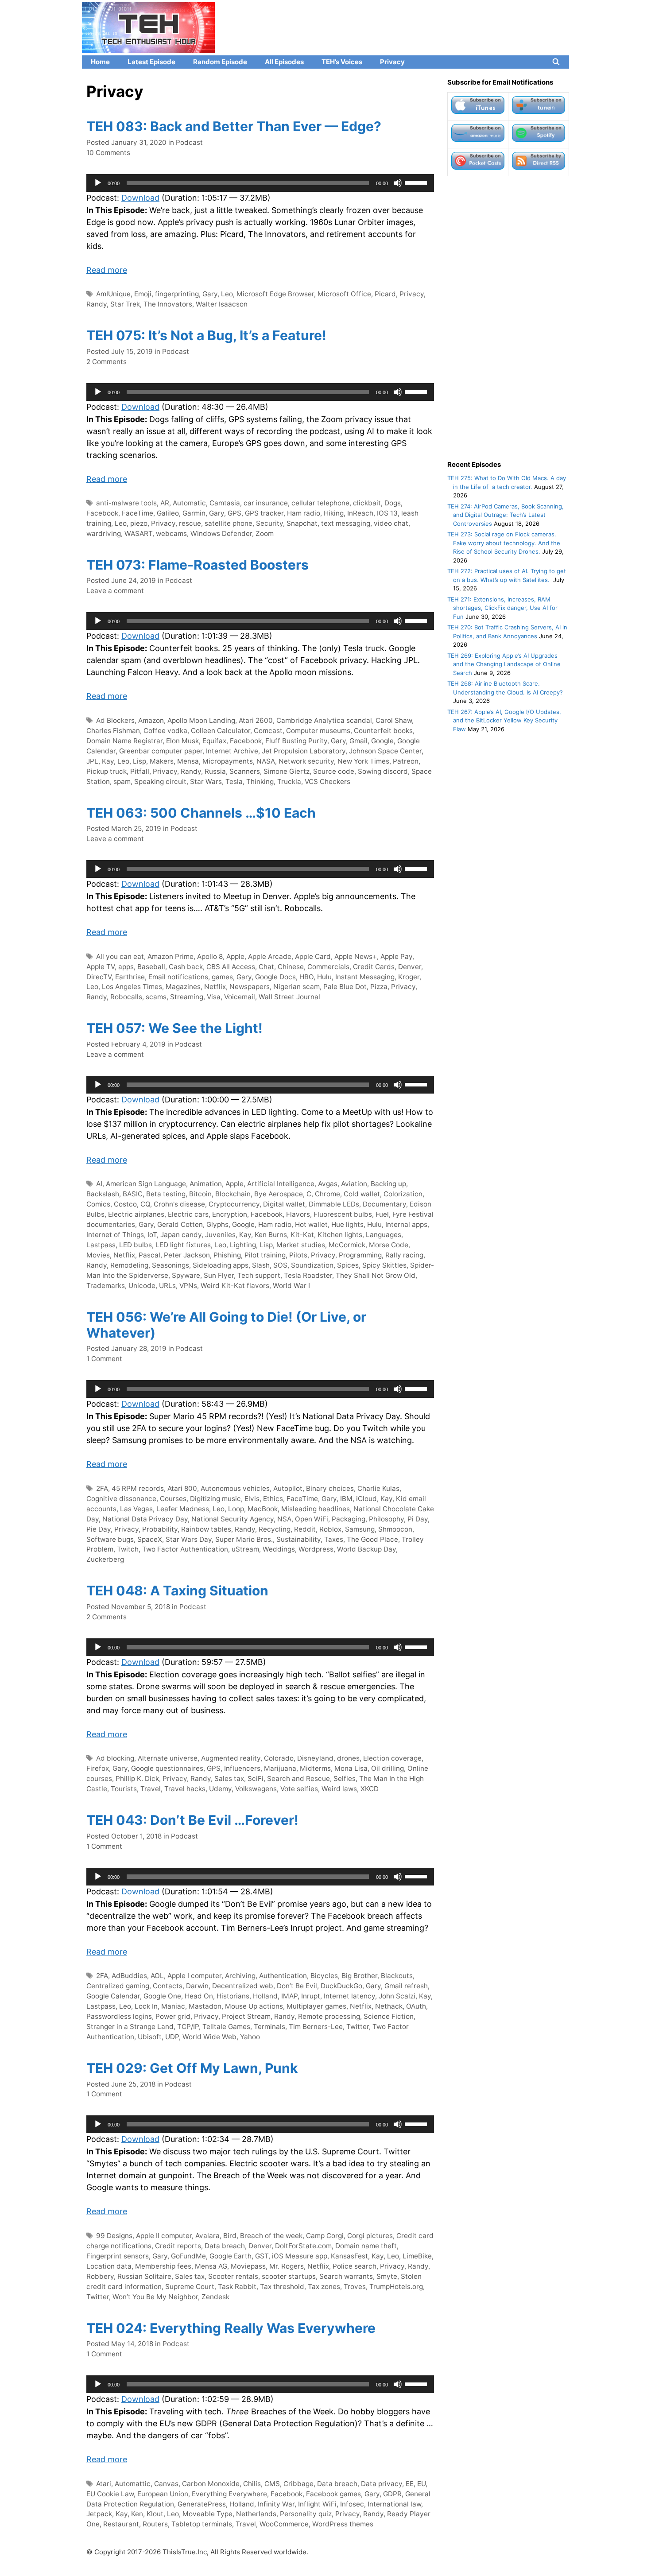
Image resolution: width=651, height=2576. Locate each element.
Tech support (259, 1275)
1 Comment (104, 1359)
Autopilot (288, 1488)
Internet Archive (232, 751)
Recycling (275, 1529)
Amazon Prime (170, 956)
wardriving (104, 533)
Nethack (389, 2006)
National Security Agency (232, 1519)
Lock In (146, 2006)
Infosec (352, 2504)
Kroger (409, 977)
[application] (260, 183)
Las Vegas (136, 1509)
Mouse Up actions (254, 2006)
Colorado (279, 1758)
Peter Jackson (187, 1255)
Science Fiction (389, 2016)
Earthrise (130, 977)
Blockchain (233, 1194)
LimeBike (417, 2256)
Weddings (279, 1549)
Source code (334, 771)
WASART (138, 533)
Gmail (358, 741)
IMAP (289, 1996)
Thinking (260, 782)
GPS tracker (264, 513)
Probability (160, 1529)
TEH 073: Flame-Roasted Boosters (198, 565)
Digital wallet (284, 1204)
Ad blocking (115, 1758)
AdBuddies (129, 1976)
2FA (102, 1488)
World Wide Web (209, 2037)
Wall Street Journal (289, 997)
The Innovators (168, 304)
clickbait (367, 503)
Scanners (245, 771)
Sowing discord (383, 771)
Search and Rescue (298, 1779)
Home (100, 62)
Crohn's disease (179, 1204)
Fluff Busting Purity (296, 741)
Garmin (194, 513)
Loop (236, 1509)
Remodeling (129, 1265)
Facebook (102, 513)
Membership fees (163, 2266)
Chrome (327, 1194)
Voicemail (240, 997)
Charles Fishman (113, 731)
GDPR (392, 2494)
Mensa (188, 761)
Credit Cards (374, 967)
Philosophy (386, 1519)
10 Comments (108, 153)
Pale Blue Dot (345, 987)
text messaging (346, 523)
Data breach (225, 2246)
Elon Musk (182, 741)
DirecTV (99, 977)
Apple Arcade (270, 956)
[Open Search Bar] (556, 62)
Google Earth (231, 2256)
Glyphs (217, 1224)
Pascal (149, 1255)
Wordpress (316, 1549)
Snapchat (302, 523)
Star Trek (125, 304)
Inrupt (311, 1996)
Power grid (173, 2016)
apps (126, 967)
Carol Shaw (394, 720)
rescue (190, 523)
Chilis (252, 2484)
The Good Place (372, 1539)
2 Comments (107, 362)
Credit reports (178, 2246)
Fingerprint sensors (118, 2256)
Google (382, 741)
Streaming (187, 997)
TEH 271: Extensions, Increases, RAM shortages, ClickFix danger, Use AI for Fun (502, 608)
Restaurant (121, 2524)
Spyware (186, 1275)
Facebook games (333, 2494)
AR (165, 503)
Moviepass (248, 2266)
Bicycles (324, 1976)
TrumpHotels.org (396, 2287)
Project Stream (246, 2016)
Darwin (197, 1986)
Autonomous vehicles (235, 1488)
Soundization (312, 1265)
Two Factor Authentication (185, 1549)
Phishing (227, 1255)
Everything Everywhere (229, 2494)
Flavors (298, 1214)
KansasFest (349, 2256)
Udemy (220, 1789)
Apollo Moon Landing (201, 720)
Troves (355, 2287)
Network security (306, 761)
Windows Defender (221, 533)
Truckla (289, 782)
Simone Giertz (287, 771)
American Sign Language (146, 1184)
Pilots (298, 1255)
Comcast (268, 731)
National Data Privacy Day (145, 1519)
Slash (261, 1265)
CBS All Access (231, 967)
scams (156, 997)
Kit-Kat (302, 1235)
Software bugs (110, 1539)
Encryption (230, 1214)
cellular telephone (320, 503)
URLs (167, 1286)
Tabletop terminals (202, 2524)
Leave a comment (115, 591)
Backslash (103, 1194)
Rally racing (404, 1255)
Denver (410, 967)
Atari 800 (182, 1488)
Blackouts (397, 1976)
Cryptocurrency (234, 1204)
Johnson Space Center (385, 751)
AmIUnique (113, 294)
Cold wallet (362, 1194)
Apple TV (101, 967)
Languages (384, 1235)
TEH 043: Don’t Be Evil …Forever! (192, 1820)
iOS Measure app (300, 2256)
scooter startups (289, 2276)
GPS (234, 513)
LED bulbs (136, 1245)
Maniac (173, 2006)
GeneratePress (202, 2504)
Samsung (360, 1529)
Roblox (330, 1529)
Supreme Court (190, 2287)
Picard (385, 294)
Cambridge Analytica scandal (324, 720)
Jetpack (99, 2514)
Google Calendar (113, 1996)
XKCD (370, 1789)
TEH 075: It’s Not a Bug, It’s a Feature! (206, 335)
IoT (152, 1235)
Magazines (183, 987)
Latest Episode (151, 62)
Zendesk (215, 2297)
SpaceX (150, 1539)
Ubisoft (150, 2037)
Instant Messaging (365, 977)
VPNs (188, 1286)
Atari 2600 (256, 720)
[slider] (417, 182)
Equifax (214, 741)
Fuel (382, 1214)
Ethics (273, 1499)
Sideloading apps (221, 1265)
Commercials (328, 967)
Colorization (403, 1194)
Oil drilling (387, 1768)
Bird (230, 2236)
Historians (233, 1996)
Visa (214, 997)
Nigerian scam (296, 987)
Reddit (305, 1529)
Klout (155, 2514)
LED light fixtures (183, 1245)
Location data (109, 2266)
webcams (171, 533)
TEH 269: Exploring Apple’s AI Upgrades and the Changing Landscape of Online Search (504, 664)
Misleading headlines (316, 1509)
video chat (391, 523)
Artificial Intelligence (281, 1184)
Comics (98, 1204)
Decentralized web (243, 1986)
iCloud (366, 1499)
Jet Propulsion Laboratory (304, 751)
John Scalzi (397, 1996)
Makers (162, 761)
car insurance (266, 503)
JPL (92, 761)
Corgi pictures (370, 2236)
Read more (107, 270)
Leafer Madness (183, 1509)
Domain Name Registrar (124, 741)
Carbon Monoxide (211, 2484)
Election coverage (392, 1758)
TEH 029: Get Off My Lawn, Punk (192, 2068)
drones (348, 1758)
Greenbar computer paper (161, 751)
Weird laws (339, 1789)
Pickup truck (107, 771)
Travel (151, 1789)
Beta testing (166, 1194)
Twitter (358, 2027)
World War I (291, 1286)
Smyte (387, 2276)
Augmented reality (231, 1758)
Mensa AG (211, 2266)
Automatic (189, 503)
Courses (173, 1499)
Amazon (151, 720)
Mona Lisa (351, 1768)
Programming (360, 1255)
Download (140, 198)
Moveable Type (207, 2514)
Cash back (186, 967)
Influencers (242, 1768)
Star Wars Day (189, 1539)
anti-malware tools (126, 503)
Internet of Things (115, 1235)
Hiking (334, 513)
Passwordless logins (119, 2016)
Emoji (143, 294)
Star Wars (206, 782)
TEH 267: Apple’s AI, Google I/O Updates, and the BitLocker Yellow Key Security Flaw (504, 720)
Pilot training (265, 1255)
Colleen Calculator (221, 731)
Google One (162, 1996)
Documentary (384, 1204)
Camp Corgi (325, 2236)
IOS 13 (387, 513)
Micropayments (228, 761)
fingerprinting (177, 294)
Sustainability (298, 1539)
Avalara (207, 2236)
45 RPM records (138, 1488)
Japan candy (181, 1235)
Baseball (151, 967)
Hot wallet (311, 1224)
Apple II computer (164, 2236)
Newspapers (250, 987)
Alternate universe (168, 1758)
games (222, 977)
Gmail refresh (406, 1986)
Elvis (252, 1499)
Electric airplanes (136, 1214)
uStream (245, 1549)
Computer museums (318, 731)
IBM (346, 1499)
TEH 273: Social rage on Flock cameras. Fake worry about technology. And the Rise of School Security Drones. (504, 543)
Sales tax (229, 1779)
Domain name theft (366, 2246)
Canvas (166, 2484)
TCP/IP (188, 2027)
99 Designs (114, 2236)
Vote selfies (299, 1789)
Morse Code (389, 1245)
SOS (280, 1265)
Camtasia (225, 503)
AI (99, 1184)
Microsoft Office (344, 294)
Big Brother (359, 1976)
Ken (137, 2514)
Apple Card (313, 956)
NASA (266, 761)
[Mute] (398, 183)
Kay (108, 761)
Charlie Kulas (378, 1488)
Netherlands (256, 2514)
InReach (360, 513)
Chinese (291, 967)
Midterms (315, 1768)
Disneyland (315, 1758)
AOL (157, 1976)
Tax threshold (282, 2287)
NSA (284, 1519)
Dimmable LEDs (334, 1204)
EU (421, 2484)
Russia (215, 771)
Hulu (324, 977)
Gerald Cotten (180, 1224)
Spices (348, 1265)
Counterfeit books (383, 731)
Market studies (301, 1245)
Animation (206, 1184)
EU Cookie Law (110, 2494)
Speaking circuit (160, 782)
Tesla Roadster (308, 1275)
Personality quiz (306, 2514)
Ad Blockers (115, 720)
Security (269, 523)
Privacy (392, 62)
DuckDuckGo (341, 1986)
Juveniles (220, 1235)
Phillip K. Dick (137, 1779)
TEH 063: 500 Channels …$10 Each (201, 813)
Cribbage (298, 2484)
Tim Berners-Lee (316, 2027)
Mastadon (205, 2006)
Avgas (328, 1184)
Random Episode (220, 62)
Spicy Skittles (384, 1265)
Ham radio (304, 513)
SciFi (256, 1779)
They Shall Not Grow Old (376, 1275)
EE (410, 2484)
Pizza (379, 987)
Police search (355, 2266)
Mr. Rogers (287, 2266)
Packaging (349, 1519)
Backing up (388, 1184)
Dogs (393, 503)
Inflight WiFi (317, 2504)
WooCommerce (284, 2524)
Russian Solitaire (144, 2276)
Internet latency (349, 1996)
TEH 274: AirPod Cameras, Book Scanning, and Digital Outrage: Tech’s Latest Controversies (506, 515)
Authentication (283, 1976)
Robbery (100, 2276)
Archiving (240, 1976)
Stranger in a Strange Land (130, 2027)
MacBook (263, 1509)
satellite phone (229, 523)
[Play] (98, 183)
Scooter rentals (233, 2276)
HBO (306, 977)
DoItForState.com (303, 2246)
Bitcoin (200, 1194)
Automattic (133, 2484)
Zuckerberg (105, 1559)
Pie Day (99, 1529)
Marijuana (280, 1768)
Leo (227, 294)
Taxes (334, 1539)
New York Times (363, 761)
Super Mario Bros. (244, 1539)
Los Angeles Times (132, 987)
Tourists (124, 1789)
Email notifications (178, 977)
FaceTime (138, 513)
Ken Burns (271, 1235)
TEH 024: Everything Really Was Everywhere (231, 2328)
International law (394, 2504)
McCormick (347, 1245)
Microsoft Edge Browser (275, 294)
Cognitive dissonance (121, 1499)
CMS (272, 2484)
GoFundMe (188, 2256)
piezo (139, 523)
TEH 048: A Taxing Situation (177, 1591)
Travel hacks (185, 1789)
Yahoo (250, 2037)
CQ (145, 1204)
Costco (125, 1204)
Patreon (406, 761)
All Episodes (284, 62)
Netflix (215, 987)
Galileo (168, 513)
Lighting (243, 1245)
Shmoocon (395, 1529)
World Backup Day (366, 1549)
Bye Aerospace (279, 1194)
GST (262, 2256)
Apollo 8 (210, 956)
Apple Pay (396, 956)
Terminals (269, 2027)
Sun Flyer (219, 1275)
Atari (104, 2484)
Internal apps (406, 1224)
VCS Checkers (327, 782)
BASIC (133, 1194)
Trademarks (106, 1286)
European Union (163, 2494)
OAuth (416, 2006)
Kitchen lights (340, 1235)
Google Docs (275, 977)
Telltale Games (226, 2027)
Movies (98, 1255)
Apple (235, 956)
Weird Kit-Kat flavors (235, 1286)
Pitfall (140, 771)
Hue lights (347, 1224)
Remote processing (329, 2016)
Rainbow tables (206, 1529)
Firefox (98, 1768)
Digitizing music (215, 1499)
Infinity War (276, 2504)
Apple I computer (194, 1976)
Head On (199, 1996)
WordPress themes (343, 2524)
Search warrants (346, 2276)
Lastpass (101, 1245)
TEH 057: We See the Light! (174, 1028)
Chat (266, 967)
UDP (172, 2037)
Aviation (354, 1184)
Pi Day (418, 1519)
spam (122, 782)
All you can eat (120, 956)
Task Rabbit (237, 2287)
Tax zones (324, 2287)
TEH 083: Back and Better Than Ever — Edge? (234, 126)
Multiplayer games (316, 2006)
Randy (97, 304)
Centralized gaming (118, 1986)
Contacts (168, 1986)
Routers (155, 2524)
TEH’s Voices (342, 62)
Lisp (139, 761)
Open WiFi (312, 1519)
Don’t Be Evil (297, 1986)
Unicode (142, 1286)
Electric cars (188, 1214)
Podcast (189, 142)
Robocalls (126, 997)
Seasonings (170, 1265)
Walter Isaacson (222, 304)
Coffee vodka (165, 731)
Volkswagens (256, 1789)
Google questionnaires (167, 1768)
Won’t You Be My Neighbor (155, 2297)
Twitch (128, 1549)
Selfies (345, 1779)
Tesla (234, 782)
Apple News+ (356, 956)
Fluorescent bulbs (343, 1214)
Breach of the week (271, 2236)
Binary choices (330, 1488)
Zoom (265, 533)
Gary (210, 294)
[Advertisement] (508, 318)
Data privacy (382, 2484)
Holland (265, 1996)
